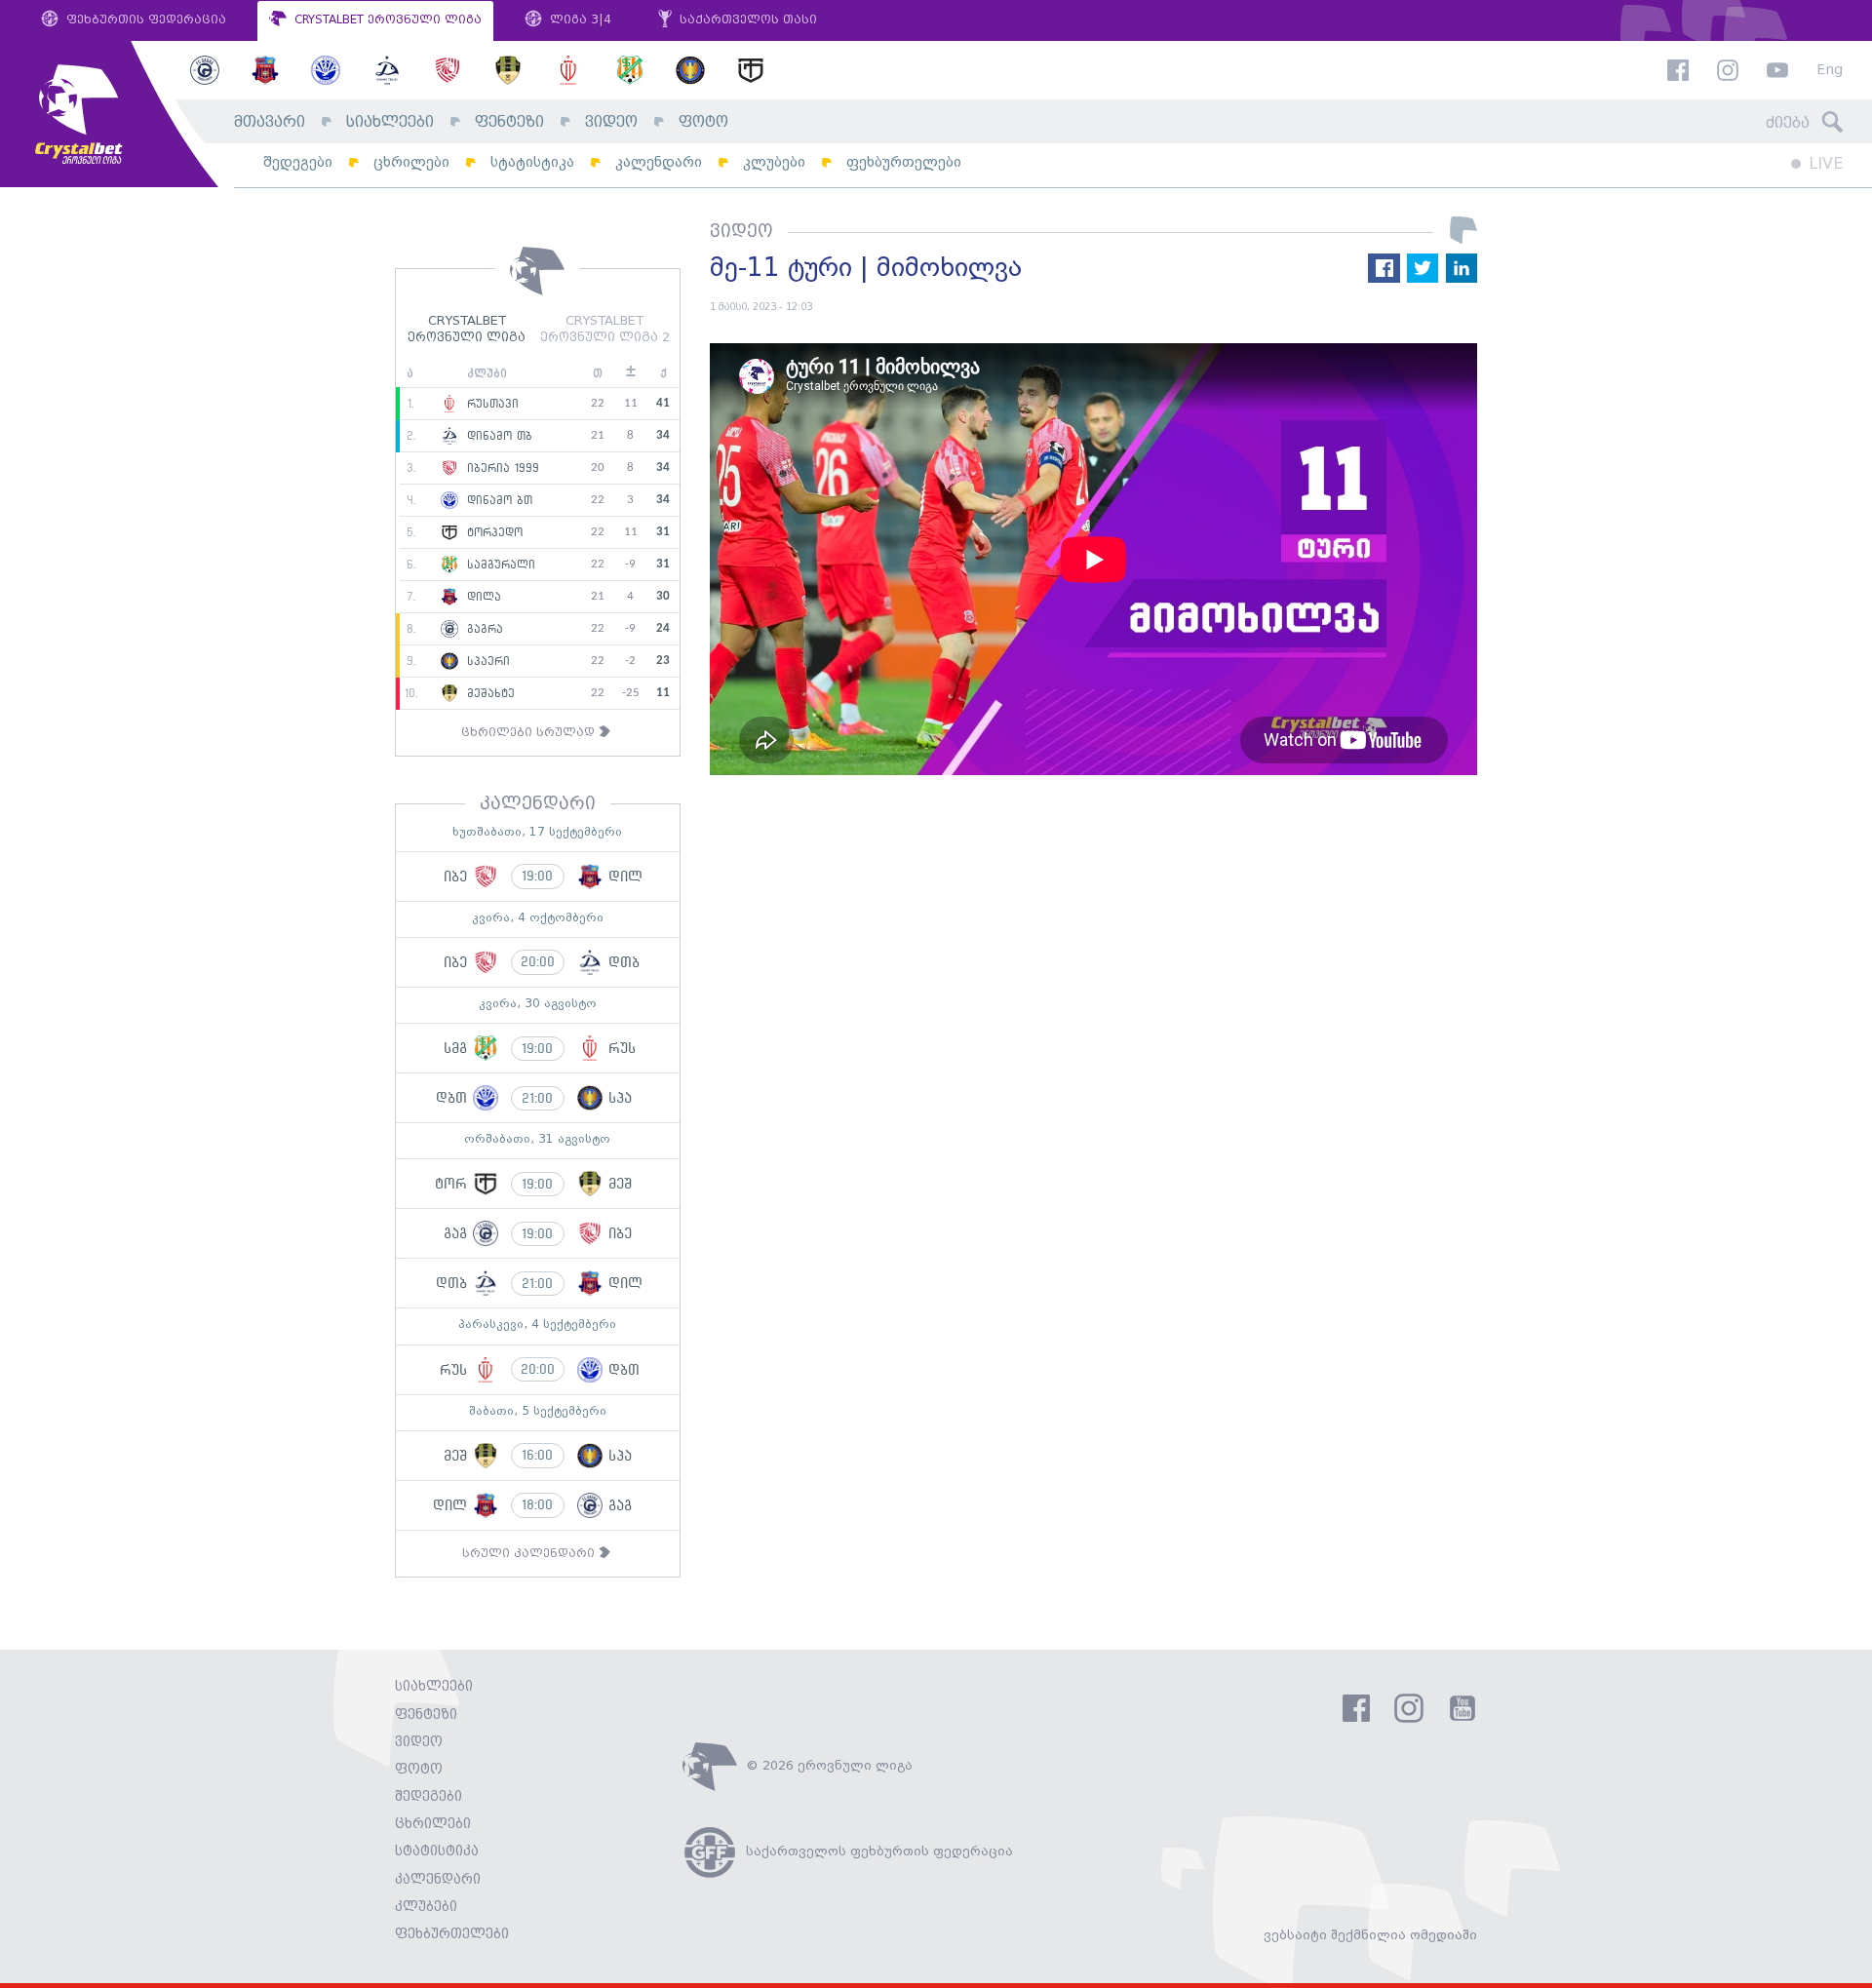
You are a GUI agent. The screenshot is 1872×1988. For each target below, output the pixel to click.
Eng (1830, 71)
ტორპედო (492, 532)
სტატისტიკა (532, 162)
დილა (482, 597)
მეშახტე (488, 693)
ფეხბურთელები (904, 162)
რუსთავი (490, 404)
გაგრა (483, 629)
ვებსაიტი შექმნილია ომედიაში (1370, 1935)
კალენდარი (659, 162)
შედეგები (298, 162)
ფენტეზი (509, 122)
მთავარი (270, 122)
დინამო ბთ (497, 500)
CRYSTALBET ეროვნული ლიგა (386, 20)
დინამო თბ (497, 436)
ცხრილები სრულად (530, 733)
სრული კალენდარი (530, 1554)
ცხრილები (411, 162)
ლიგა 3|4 (579, 20)
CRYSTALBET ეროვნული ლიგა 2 (605, 330)
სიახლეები (390, 122)
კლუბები (774, 162)
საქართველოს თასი (746, 20)
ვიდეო (611, 122)
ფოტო (703, 122)
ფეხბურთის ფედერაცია (144, 20)
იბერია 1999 (501, 468)
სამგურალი (499, 565)
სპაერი (486, 661)
